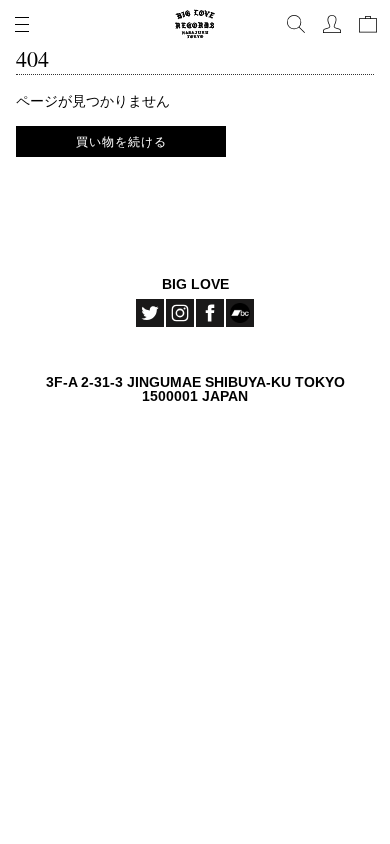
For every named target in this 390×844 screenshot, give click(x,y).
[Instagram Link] (180, 313)
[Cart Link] (368, 24)
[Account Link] (332, 24)
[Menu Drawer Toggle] (22, 24)
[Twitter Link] (150, 313)
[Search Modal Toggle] (296, 24)
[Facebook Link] (210, 313)
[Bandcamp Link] (240, 313)
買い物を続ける (121, 141)
